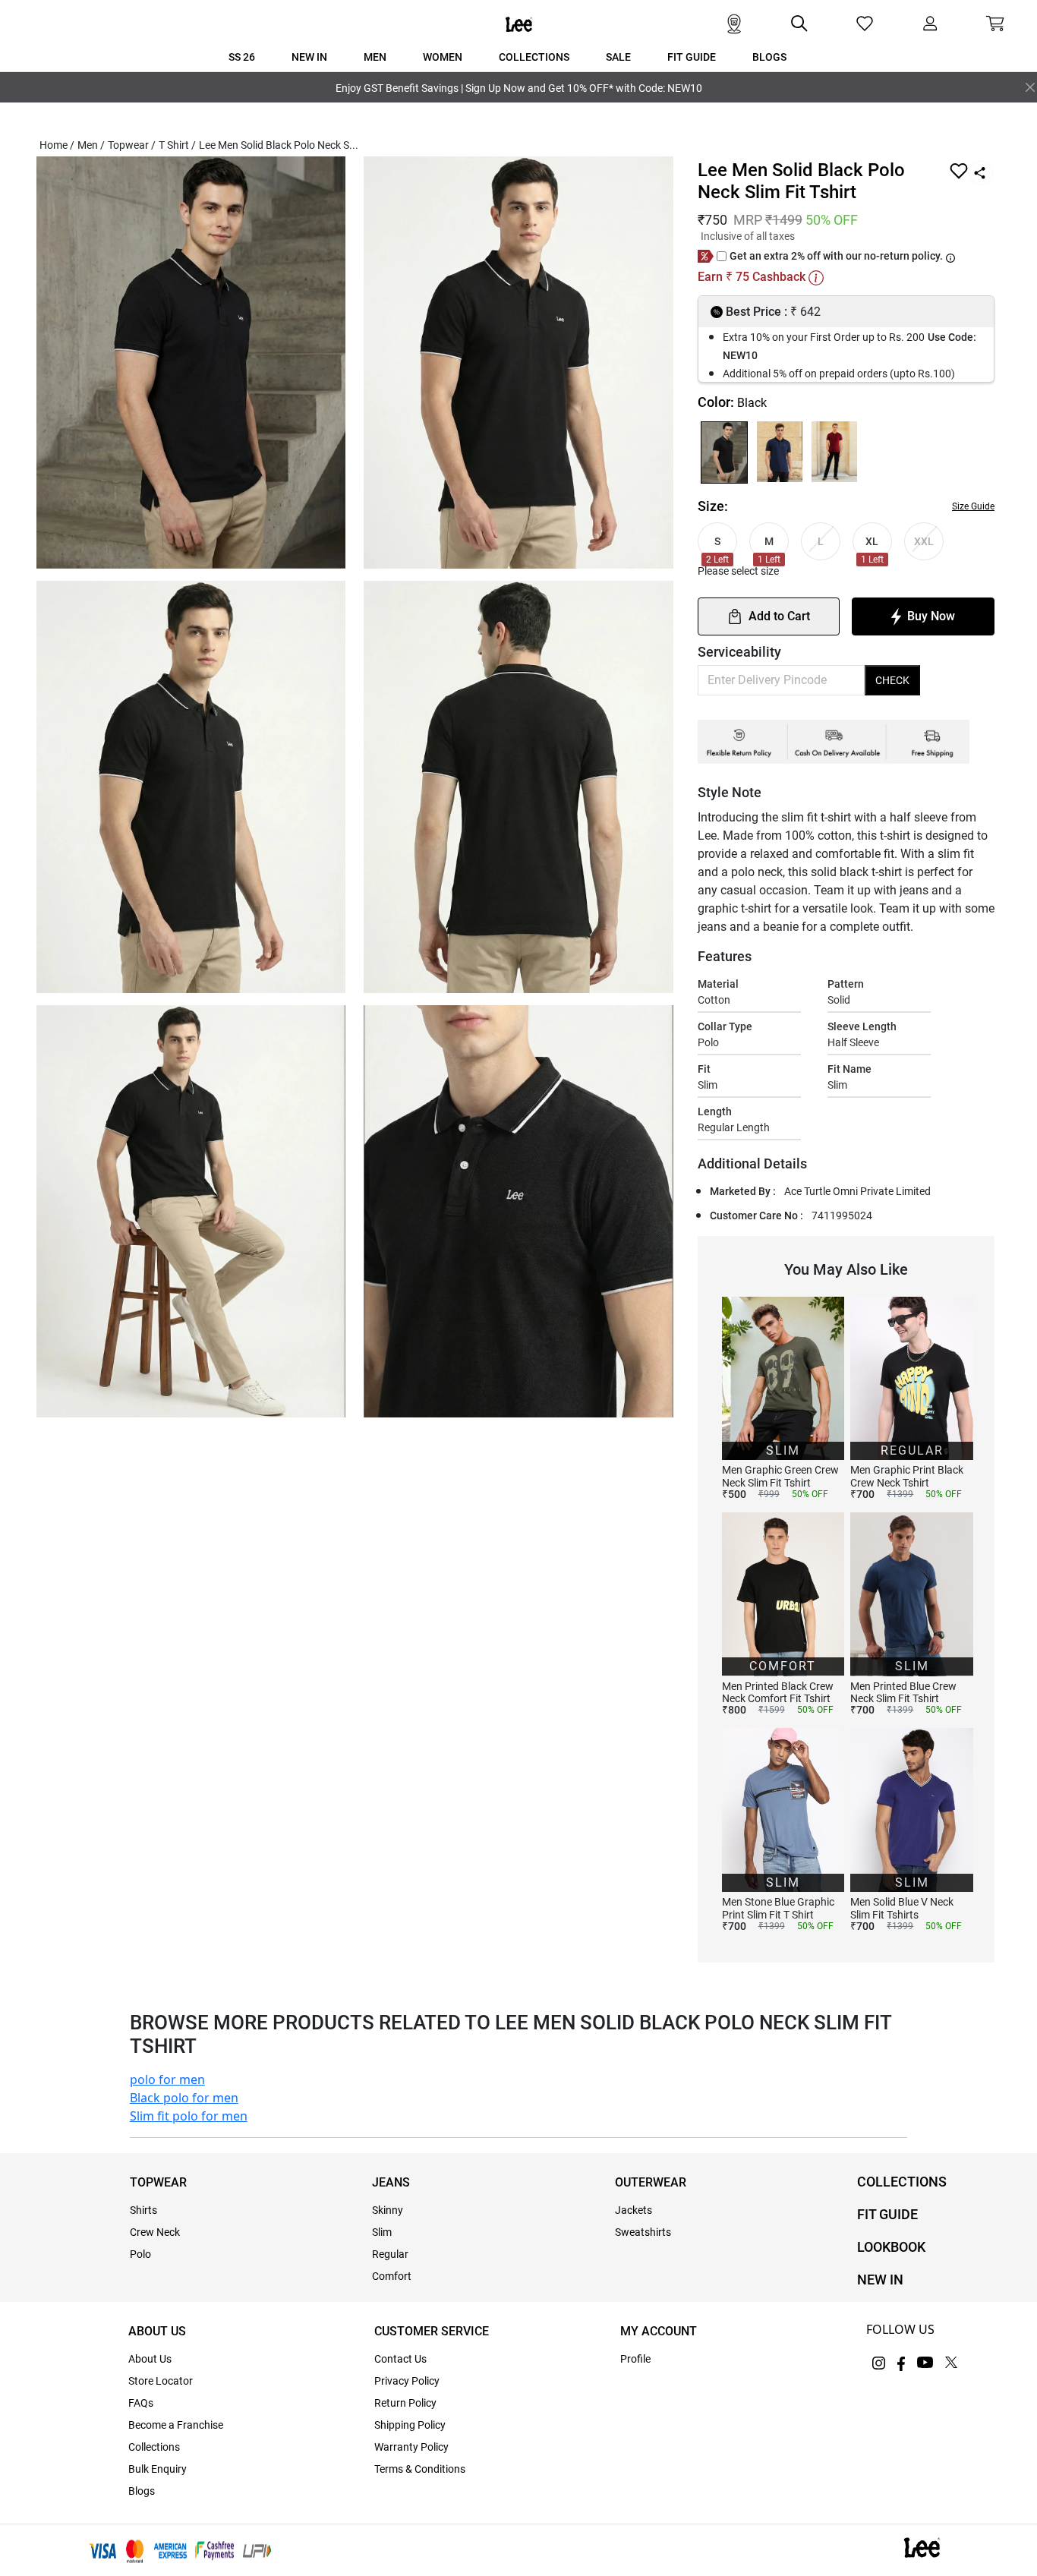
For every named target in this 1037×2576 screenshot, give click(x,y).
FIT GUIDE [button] (692, 57)
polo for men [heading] (167, 2079)
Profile (635, 2359)
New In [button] (309, 57)
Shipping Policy (410, 2425)
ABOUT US (157, 2331)
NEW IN (880, 2280)
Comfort (392, 2276)
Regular (390, 2254)
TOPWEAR (158, 2182)
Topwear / (132, 145)
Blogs (142, 2491)
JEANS (391, 2182)
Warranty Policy (411, 2447)
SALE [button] (618, 57)
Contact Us (400, 2359)
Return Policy (405, 2403)
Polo (140, 2254)
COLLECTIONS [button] (534, 57)
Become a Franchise (176, 2425)
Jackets (634, 2210)
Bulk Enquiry (158, 2469)
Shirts (143, 2210)
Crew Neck (155, 2232)
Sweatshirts (643, 2232)
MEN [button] (375, 57)
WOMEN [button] (443, 57)
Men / (91, 145)
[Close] (1030, 87)
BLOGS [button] (769, 57)
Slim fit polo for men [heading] (189, 2116)
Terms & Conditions (420, 2469)
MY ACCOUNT (659, 2331)
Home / (57, 145)
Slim (382, 2232)
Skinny (388, 2210)
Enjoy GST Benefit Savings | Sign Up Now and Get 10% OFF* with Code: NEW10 (519, 88)
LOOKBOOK (891, 2247)
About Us (150, 2359)
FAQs (141, 2403)
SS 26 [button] (242, 57)
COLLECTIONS (902, 2182)
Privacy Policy (407, 2381)
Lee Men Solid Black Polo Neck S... (279, 145)
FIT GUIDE (887, 2214)
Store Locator (161, 2381)
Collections (154, 2447)
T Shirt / (177, 145)
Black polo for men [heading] (184, 2098)
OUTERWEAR (651, 2182)
